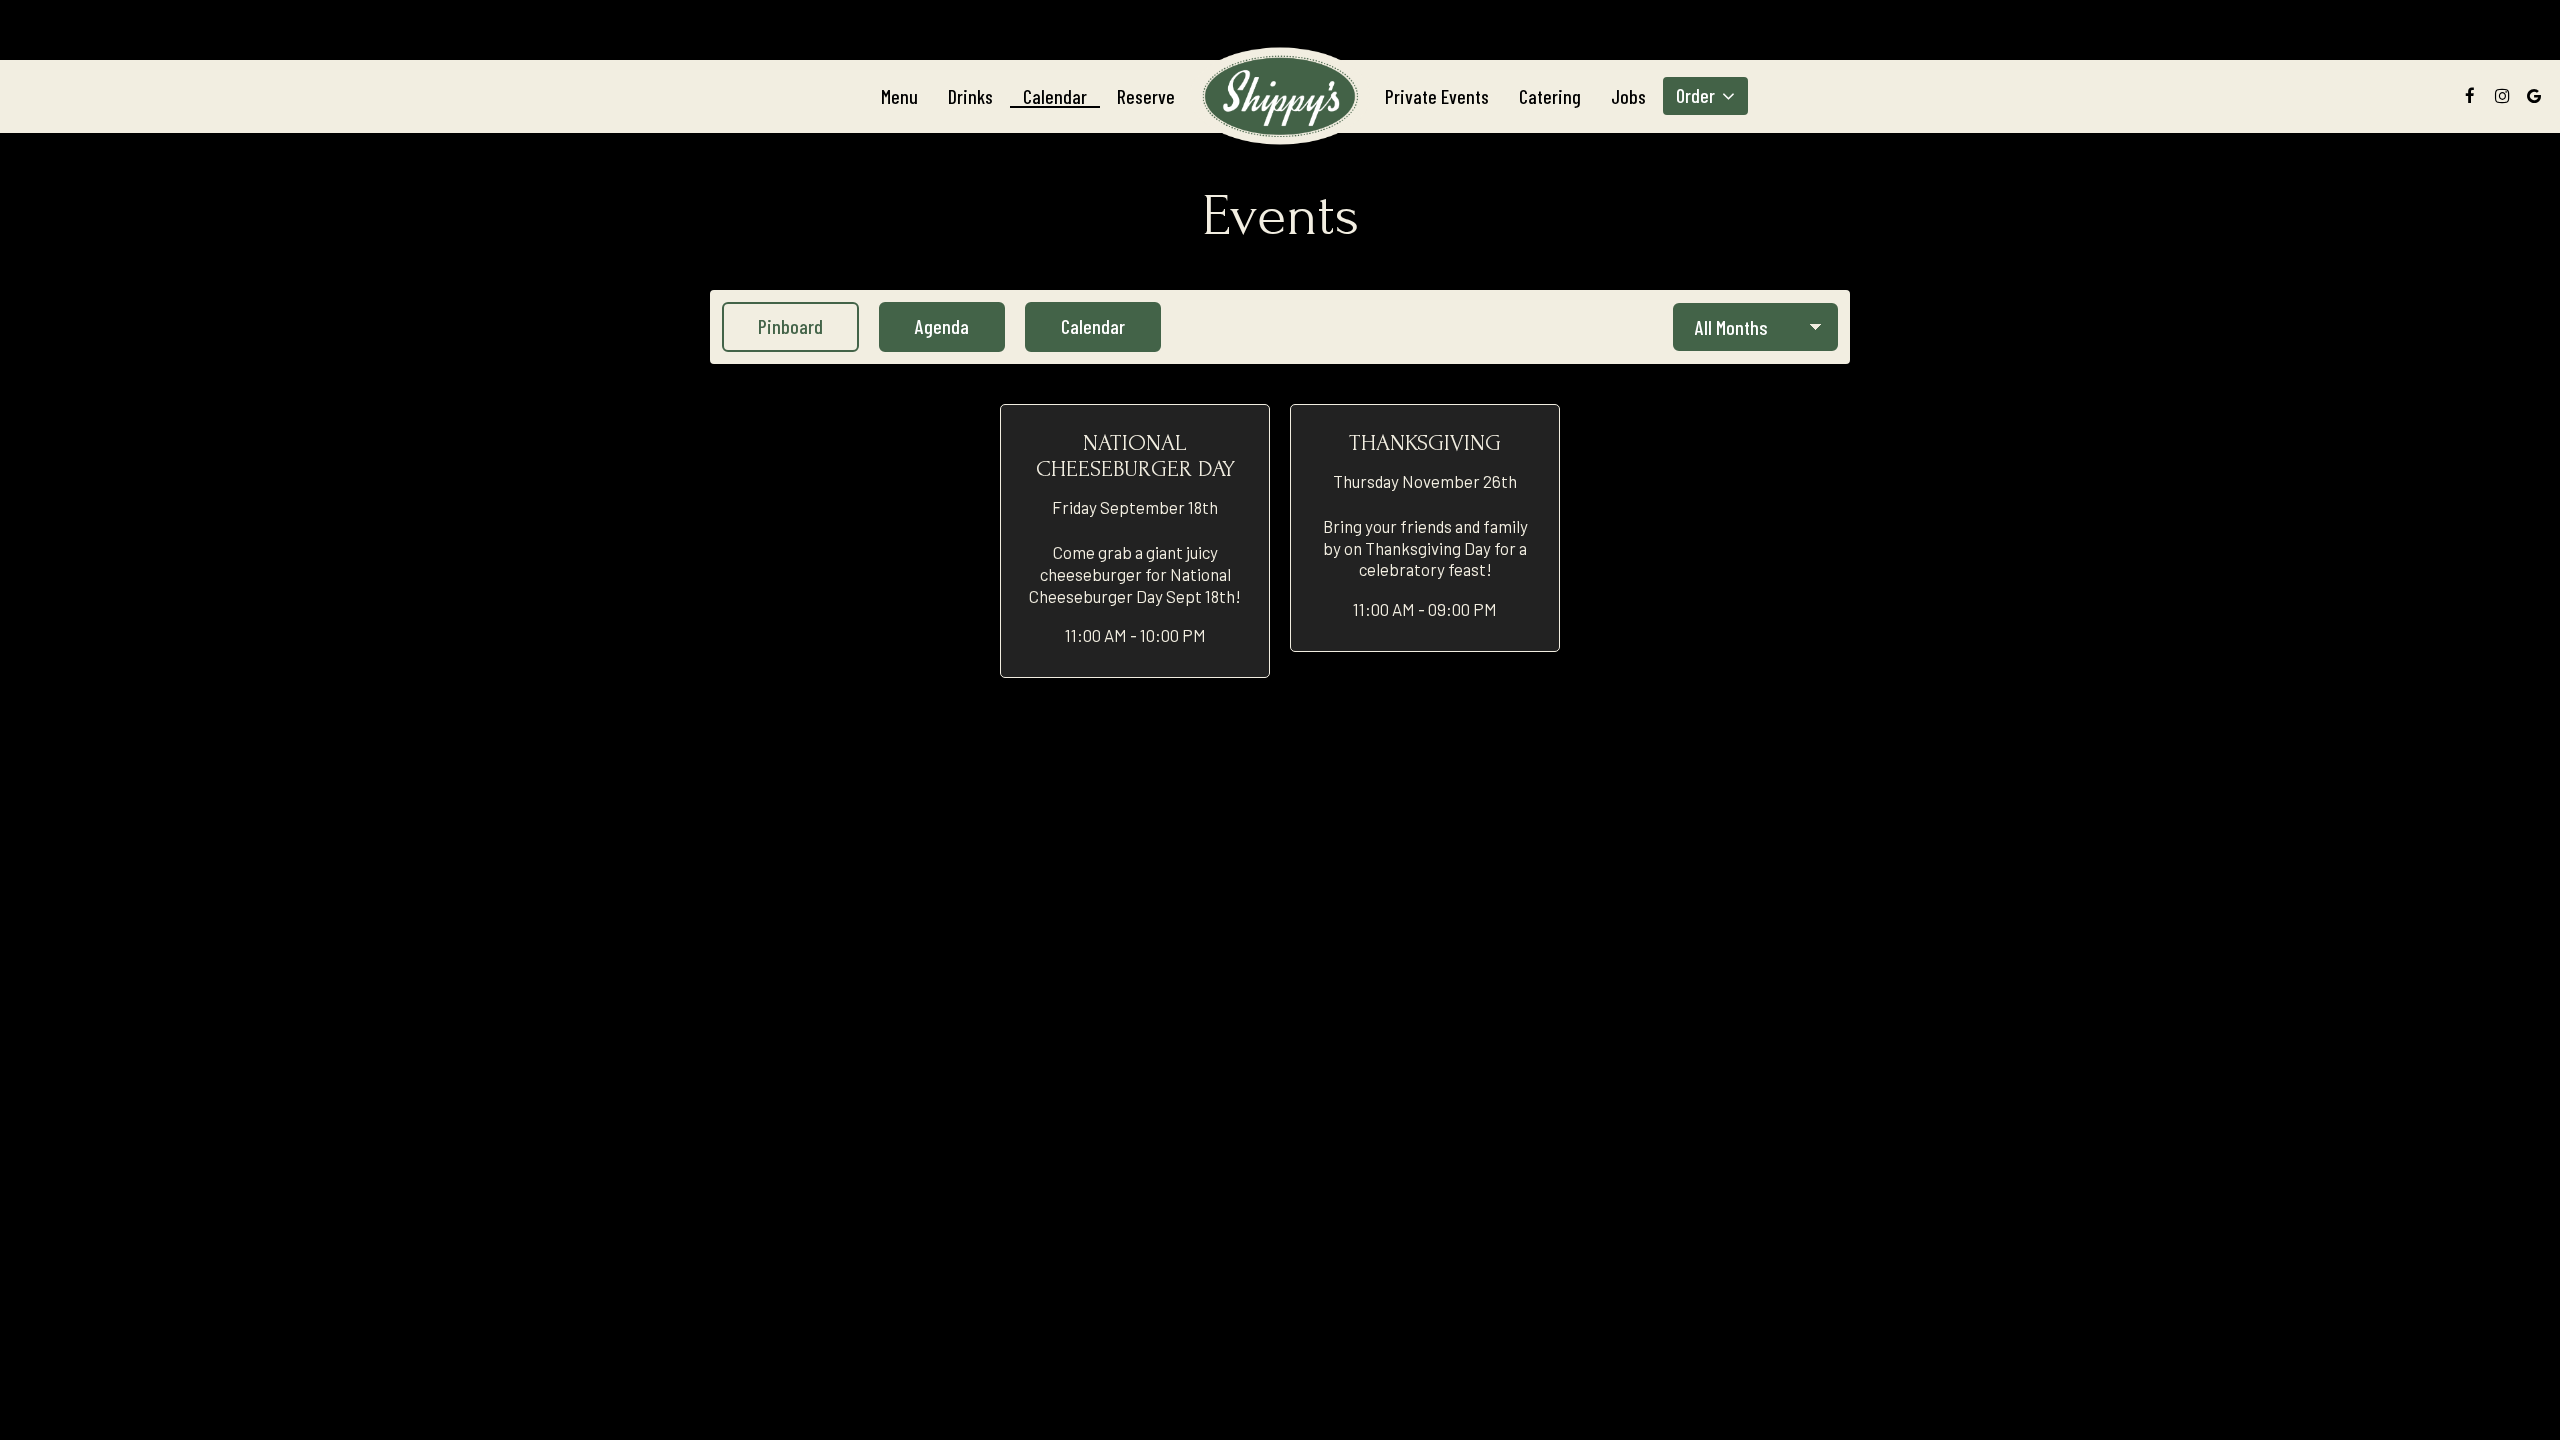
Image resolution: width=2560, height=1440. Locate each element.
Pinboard (772, 326)
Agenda (924, 326)
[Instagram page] (2502, 96)
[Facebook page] (2470, 96)
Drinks (970, 96)
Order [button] (1697, 96)
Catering (1550, 96)
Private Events (1437, 96)
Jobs (1628, 96)
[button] (1135, 541)
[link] (1280, 95)
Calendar (1055, 96)
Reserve (1146, 96)
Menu (899, 96)
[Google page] (2534, 96)
